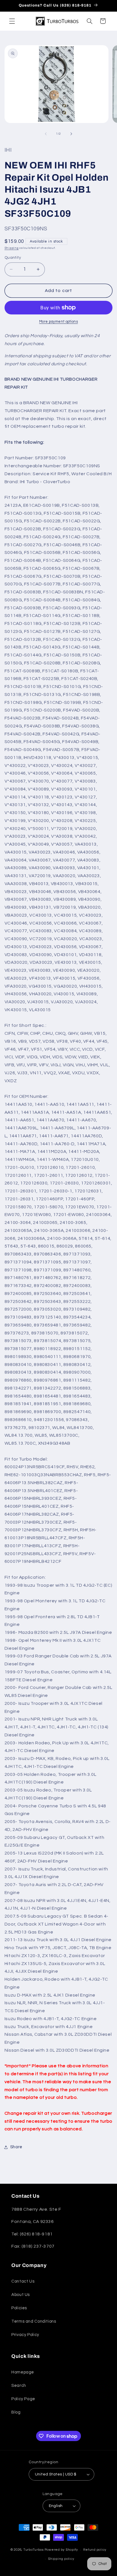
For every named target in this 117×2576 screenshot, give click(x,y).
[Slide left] (46, 134)
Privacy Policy (25, 2335)
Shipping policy (61, 2559)
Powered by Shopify (61, 2550)
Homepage (23, 2372)
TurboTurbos (34, 2550)
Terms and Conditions (34, 2321)
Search (19, 2386)
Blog (16, 2412)
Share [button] (16, 2147)
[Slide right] (71, 134)
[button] (12, 21)
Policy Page (23, 2399)
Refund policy (95, 2550)
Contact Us (23, 2281)
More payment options (59, 322)
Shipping (12, 248)
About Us (21, 2295)
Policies (19, 2308)
